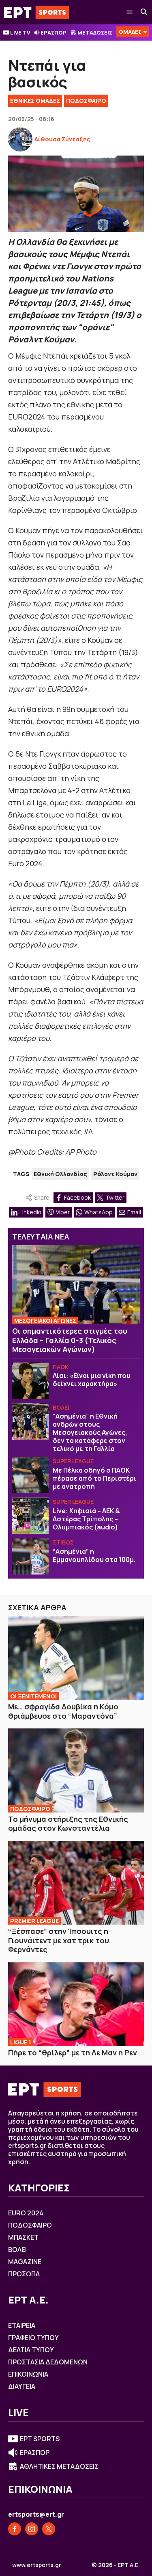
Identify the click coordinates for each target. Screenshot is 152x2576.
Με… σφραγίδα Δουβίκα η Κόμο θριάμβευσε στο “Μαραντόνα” (63, 1711)
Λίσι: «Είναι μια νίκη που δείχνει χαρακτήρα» (92, 1380)
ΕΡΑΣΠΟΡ (54, 32)
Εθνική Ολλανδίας (60, 1174)
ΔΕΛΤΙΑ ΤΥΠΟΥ (31, 2350)
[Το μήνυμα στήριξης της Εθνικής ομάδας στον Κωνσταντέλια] (76, 1770)
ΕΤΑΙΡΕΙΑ (22, 2325)
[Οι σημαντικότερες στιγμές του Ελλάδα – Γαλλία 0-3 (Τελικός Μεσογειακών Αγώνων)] (76, 1285)
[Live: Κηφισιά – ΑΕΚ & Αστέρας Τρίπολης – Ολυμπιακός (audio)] (30, 1516)
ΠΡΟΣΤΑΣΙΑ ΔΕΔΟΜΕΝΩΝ (48, 2362)
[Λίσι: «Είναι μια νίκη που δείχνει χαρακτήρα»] (30, 1381)
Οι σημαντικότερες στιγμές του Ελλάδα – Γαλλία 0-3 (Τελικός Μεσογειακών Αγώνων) (70, 1340)
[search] (144, 12)
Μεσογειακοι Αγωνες (45, 1320)
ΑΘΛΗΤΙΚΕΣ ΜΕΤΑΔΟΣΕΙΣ (59, 2466)
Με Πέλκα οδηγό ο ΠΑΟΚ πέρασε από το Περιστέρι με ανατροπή (94, 1478)
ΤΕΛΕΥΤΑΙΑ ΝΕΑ (41, 1237)
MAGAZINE (25, 2262)
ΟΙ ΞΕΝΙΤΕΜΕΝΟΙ (33, 1696)
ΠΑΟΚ (61, 1367)
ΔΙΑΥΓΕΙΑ (22, 2386)
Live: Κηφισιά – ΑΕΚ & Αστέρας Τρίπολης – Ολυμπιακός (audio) (86, 1519)
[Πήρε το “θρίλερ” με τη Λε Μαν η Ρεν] (76, 2004)
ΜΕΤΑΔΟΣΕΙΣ (95, 32)
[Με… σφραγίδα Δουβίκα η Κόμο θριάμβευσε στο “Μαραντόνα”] (76, 1658)
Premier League (34, 1921)
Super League (73, 1461)
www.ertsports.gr (37, 2565)
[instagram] (32, 2529)
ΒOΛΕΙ (61, 1407)
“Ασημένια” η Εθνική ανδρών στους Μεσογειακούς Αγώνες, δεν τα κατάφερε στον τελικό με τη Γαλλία (90, 1432)
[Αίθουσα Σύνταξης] (20, 139)
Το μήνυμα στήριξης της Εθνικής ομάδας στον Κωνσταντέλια (68, 1824)
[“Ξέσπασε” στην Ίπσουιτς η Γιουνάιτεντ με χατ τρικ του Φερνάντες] (76, 1883)
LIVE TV (20, 32)
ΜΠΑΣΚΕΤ (23, 2237)
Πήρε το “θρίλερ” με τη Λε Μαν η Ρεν (73, 2053)
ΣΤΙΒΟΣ (63, 1542)
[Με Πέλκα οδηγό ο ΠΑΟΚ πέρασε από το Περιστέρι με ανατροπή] (30, 1475)
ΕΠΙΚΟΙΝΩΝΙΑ (28, 2374)
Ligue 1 (21, 2042)
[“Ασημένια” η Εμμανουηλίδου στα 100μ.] (30, 1556)
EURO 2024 (26, 2213)
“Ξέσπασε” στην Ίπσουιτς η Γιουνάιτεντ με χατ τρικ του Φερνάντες (59, 1940)
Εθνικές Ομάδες (35, 101)
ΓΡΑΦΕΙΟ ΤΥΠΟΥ (33, 2338)
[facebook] (15, 2529)
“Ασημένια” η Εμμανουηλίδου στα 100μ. (94, 1555)
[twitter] (49, 2529)
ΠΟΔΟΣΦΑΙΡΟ (86, 101)
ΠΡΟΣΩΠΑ (24, 2274)
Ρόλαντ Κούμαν (115, 1174)
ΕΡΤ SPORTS (40, 2439)
